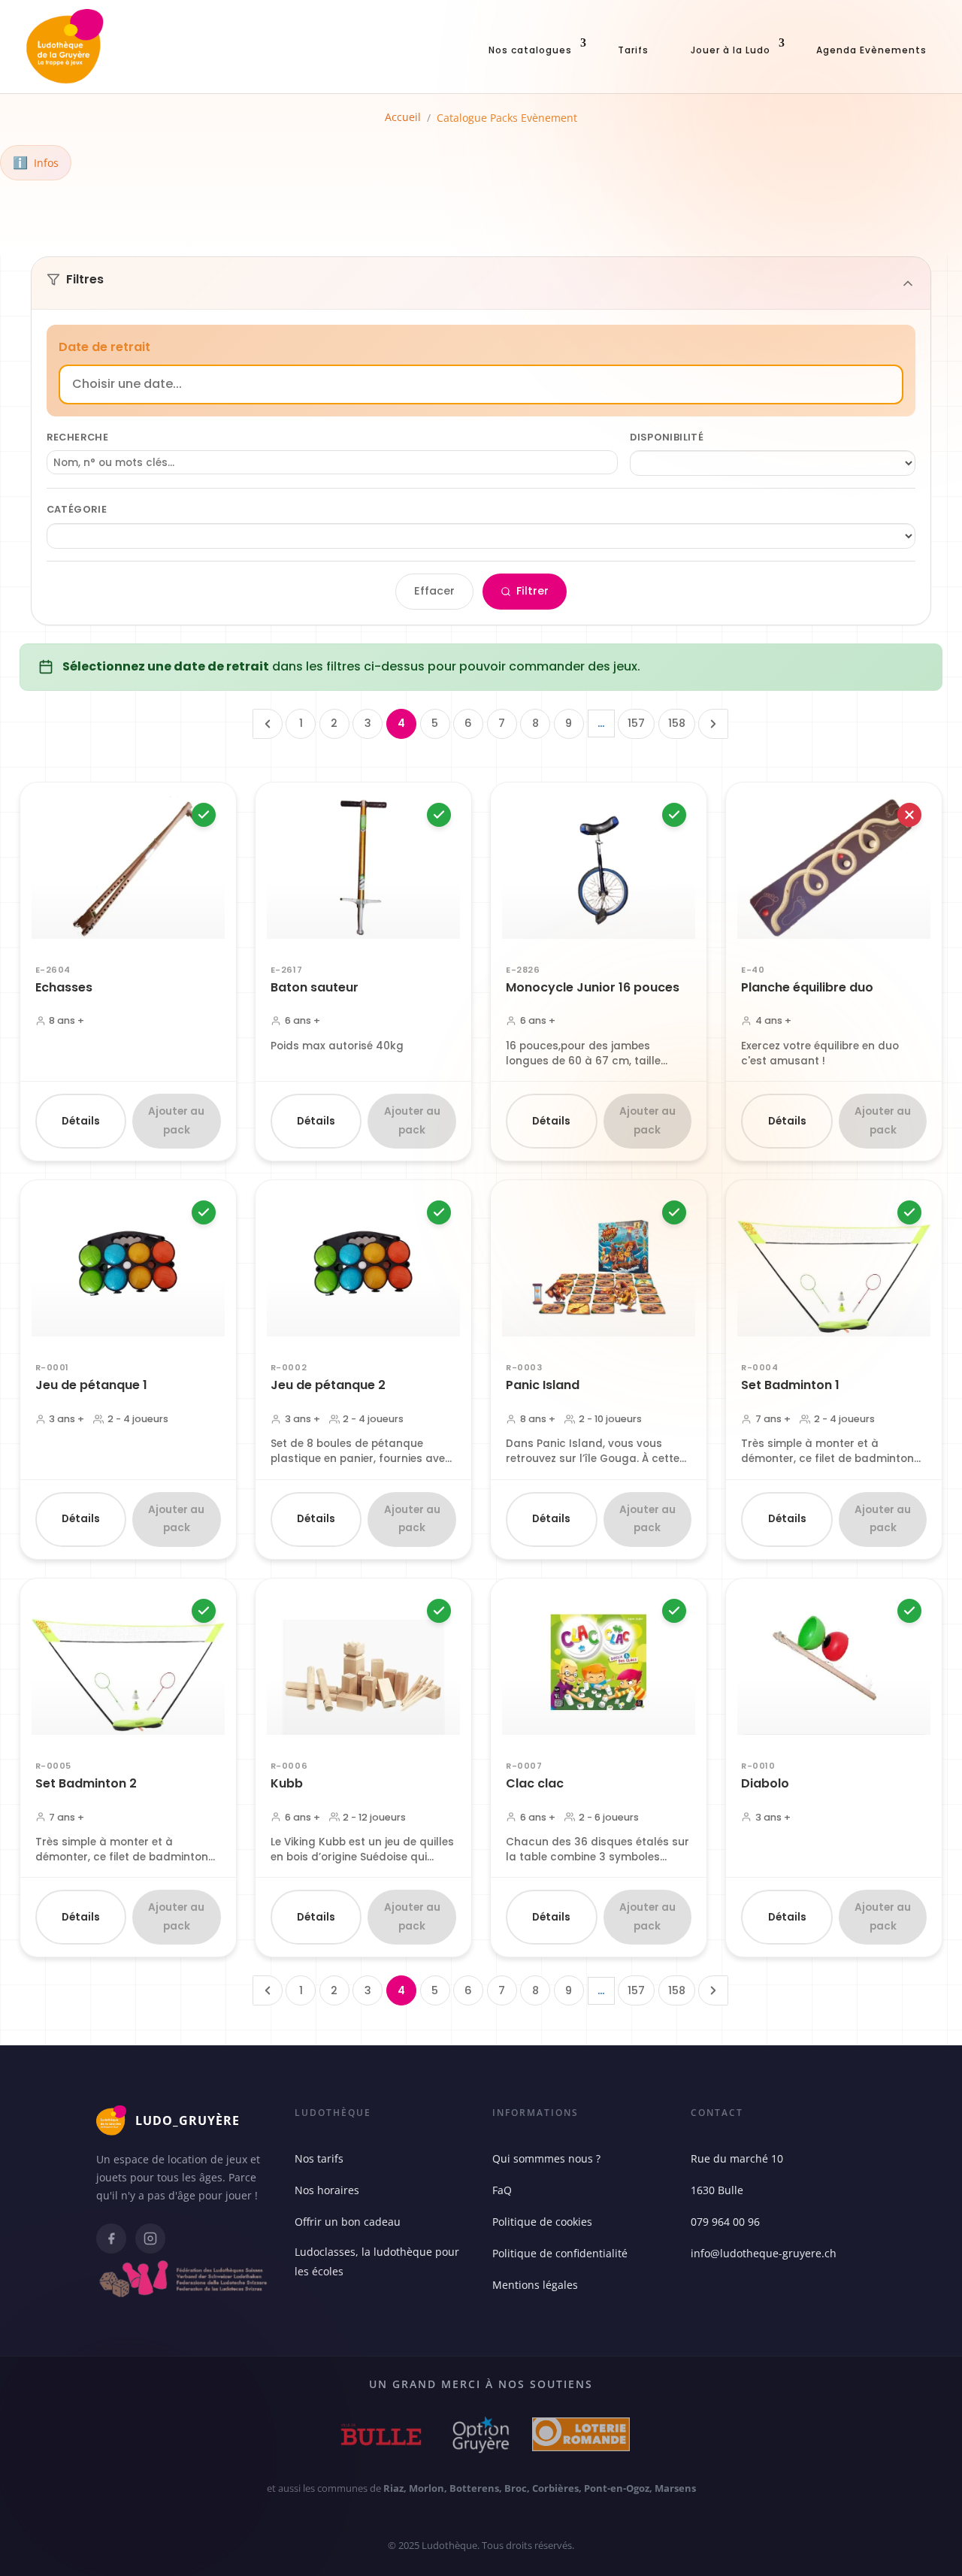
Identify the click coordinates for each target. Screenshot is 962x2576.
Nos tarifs (319, 2158)
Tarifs (633, 50)
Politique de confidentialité (560, 2253)
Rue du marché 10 (737, 2158)
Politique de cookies (542, 2222)
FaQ (502, 2190)
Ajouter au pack (176, 1120)
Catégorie (77, 509)
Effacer (434, 591)
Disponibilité (667, 437)
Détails (81, 1121)
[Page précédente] (268, 724)
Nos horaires (327, 2190)
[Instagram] (150, 2238)
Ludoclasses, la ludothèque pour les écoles (377, 2261)
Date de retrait (104, 347)
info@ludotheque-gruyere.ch (764, 2253)
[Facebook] (111, 2238)
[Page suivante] (713, 724)
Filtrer (532, 591)
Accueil (403, 117)
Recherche (77, 437)
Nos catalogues (530, 50)
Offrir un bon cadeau (348, 2222)
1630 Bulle (717, 2190)
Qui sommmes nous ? (546, 2158)
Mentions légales (535, 2285)
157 (636, 723)
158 (677, 723)
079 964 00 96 (725, 2222)
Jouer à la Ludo (731, 50)
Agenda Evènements (871, 50)
